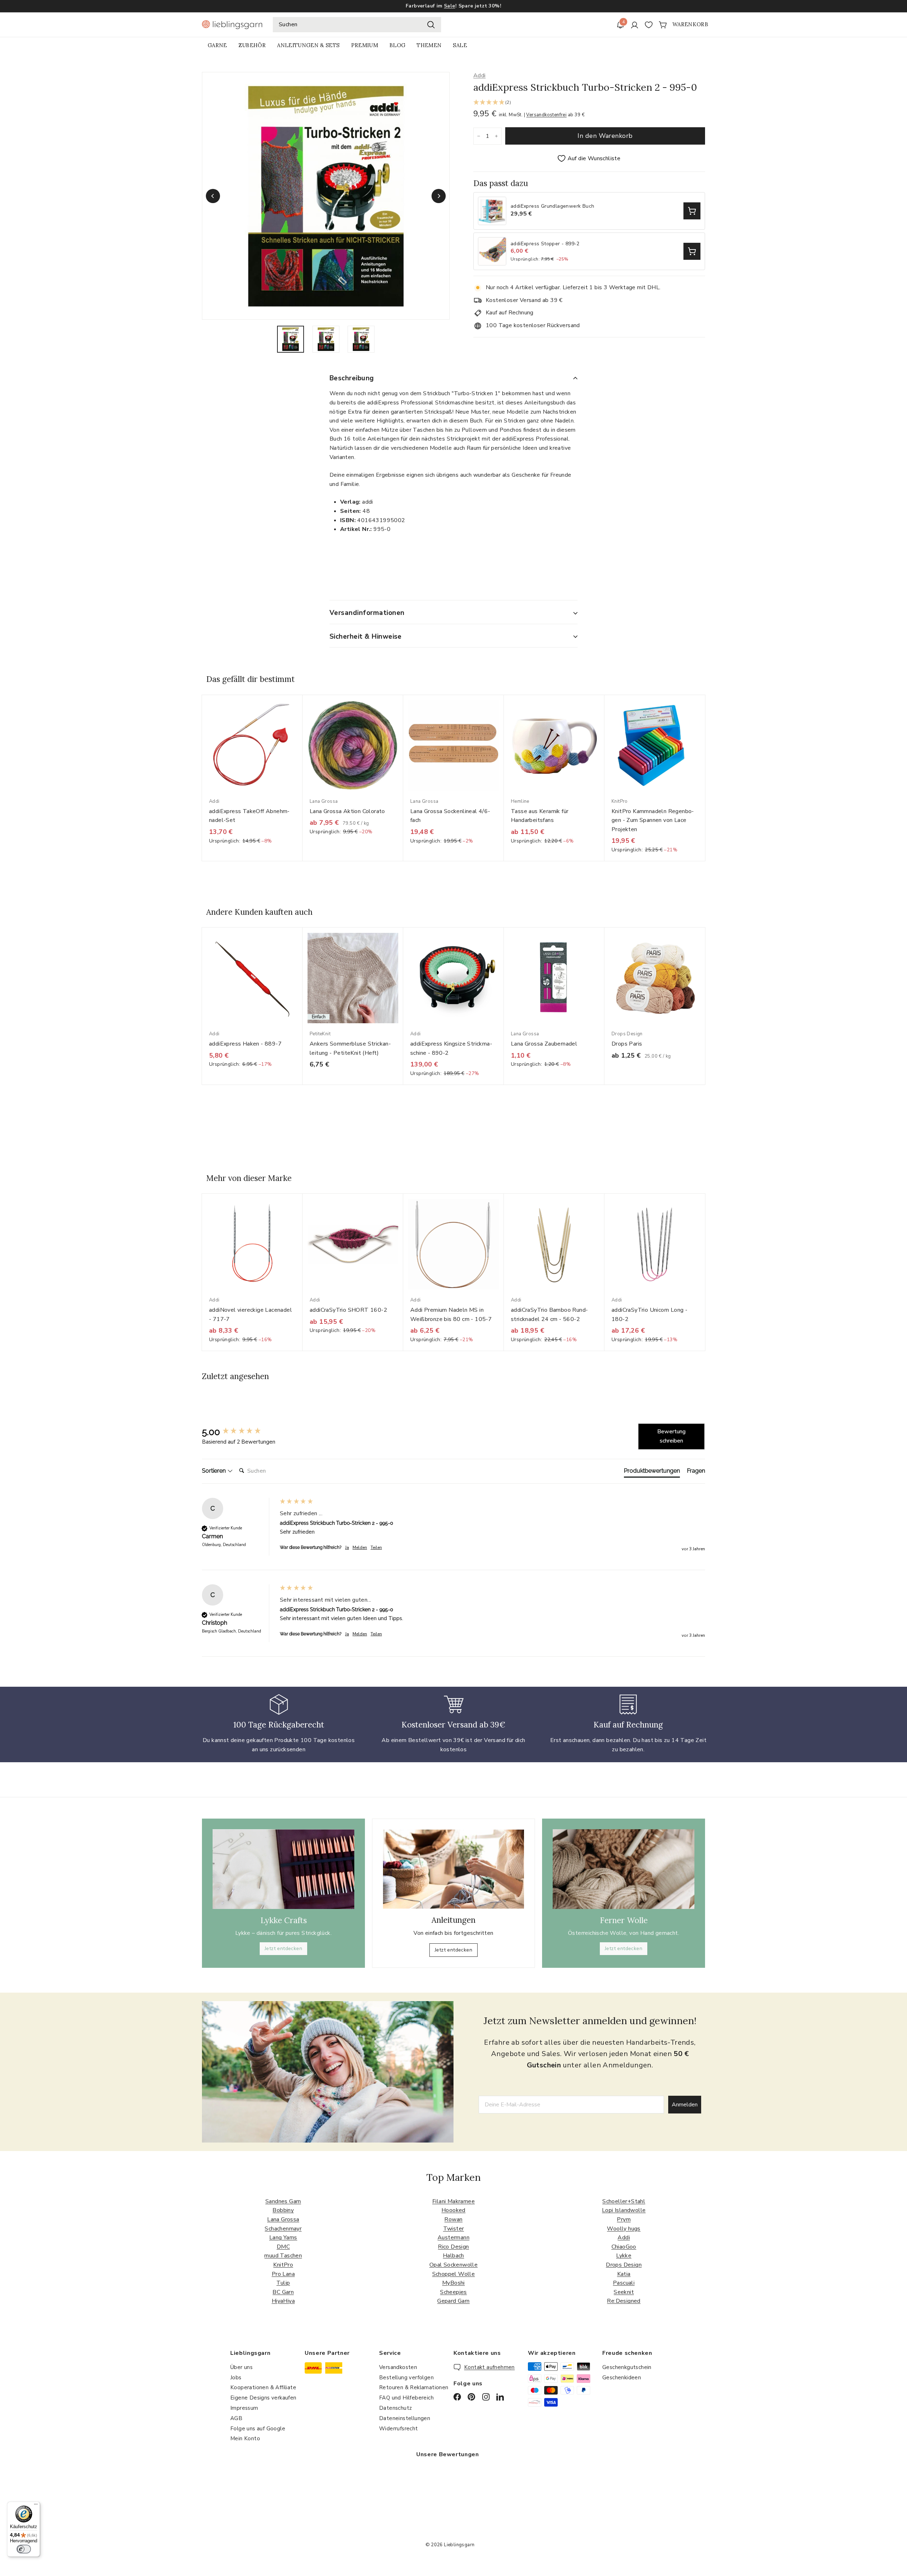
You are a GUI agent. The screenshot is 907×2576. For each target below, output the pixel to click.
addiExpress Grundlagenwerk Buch (552, 206)
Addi (480, 75)
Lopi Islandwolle (624, 2210)
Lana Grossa (283, 2219)
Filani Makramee (453, 2201)
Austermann (453, 2238)
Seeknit (624, 2292)
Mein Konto (245, 2438)
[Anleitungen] (453, 1869)
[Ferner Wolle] (624, 1869)
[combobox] (357, 25)
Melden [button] (360, 1547)
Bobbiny (283, 2210)
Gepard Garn (453, 2301)
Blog (397, 45)
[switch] (24, 2549)
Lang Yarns (283, 2238)
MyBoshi (453, 2283)
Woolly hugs (624, 2229)
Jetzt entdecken (283, 1948)
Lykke (624, 2256)
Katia (624, 2274)
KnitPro (283, 2265)
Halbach (453, 2256)
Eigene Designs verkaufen (263, 2398)
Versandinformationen (367, 613)
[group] (239, 1432)
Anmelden (685, 2105)
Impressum (244, 2408)
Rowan (453, 2219)
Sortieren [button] (215, 1471)
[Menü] (36, 2506)
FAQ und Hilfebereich (406, 2398)
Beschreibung (352, 378)
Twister (454, 2229)
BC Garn (283, 2292)
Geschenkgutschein (627, 2367)
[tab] (652, 1472)
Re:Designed (624, 2301)
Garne (217, 45)
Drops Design (624, 2265)
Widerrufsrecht (399, 2429)
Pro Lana (283, 2274)
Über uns (241, 2367)
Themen (429, 45)
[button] (589, 103)
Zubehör (252, 45)
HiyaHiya (283, 2301)
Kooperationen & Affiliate (263, 2387)
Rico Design (453, 2247)
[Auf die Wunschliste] (300, 715)
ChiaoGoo (624, 2247)
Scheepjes (453, 2292)
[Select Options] (692, 211)
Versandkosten (398, 2367)
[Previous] (213, 196)
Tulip (283, 2283)
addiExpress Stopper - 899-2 (545, 244)
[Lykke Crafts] (283, 1869)
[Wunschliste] (649, 25)
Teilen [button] (376, 1547)
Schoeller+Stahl (624, 2201)
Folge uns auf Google (258, 2429)
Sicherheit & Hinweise (366, 637)
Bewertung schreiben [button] (671, 1436)
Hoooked (453, 2210)
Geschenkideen (622, 2378)
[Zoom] (326, 196)
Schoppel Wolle (454, 2274)
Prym (624, 2219)
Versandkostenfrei (546, 115)
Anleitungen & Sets (308, 45)
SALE (460, 45)
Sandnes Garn (283, 2201)
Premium (365, 45)
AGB (236, 2418)
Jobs (236, 2378)
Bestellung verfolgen (406, 2378)
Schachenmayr (283, 2229)
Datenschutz (395, 2408)
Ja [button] (347, 1547)
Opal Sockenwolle (453, 2265)
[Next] (439, 196)
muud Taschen (283, 2256)
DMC (283, 2247)
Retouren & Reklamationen (414, 2387)
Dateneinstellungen (405, 2418)
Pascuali (624, 2283)
